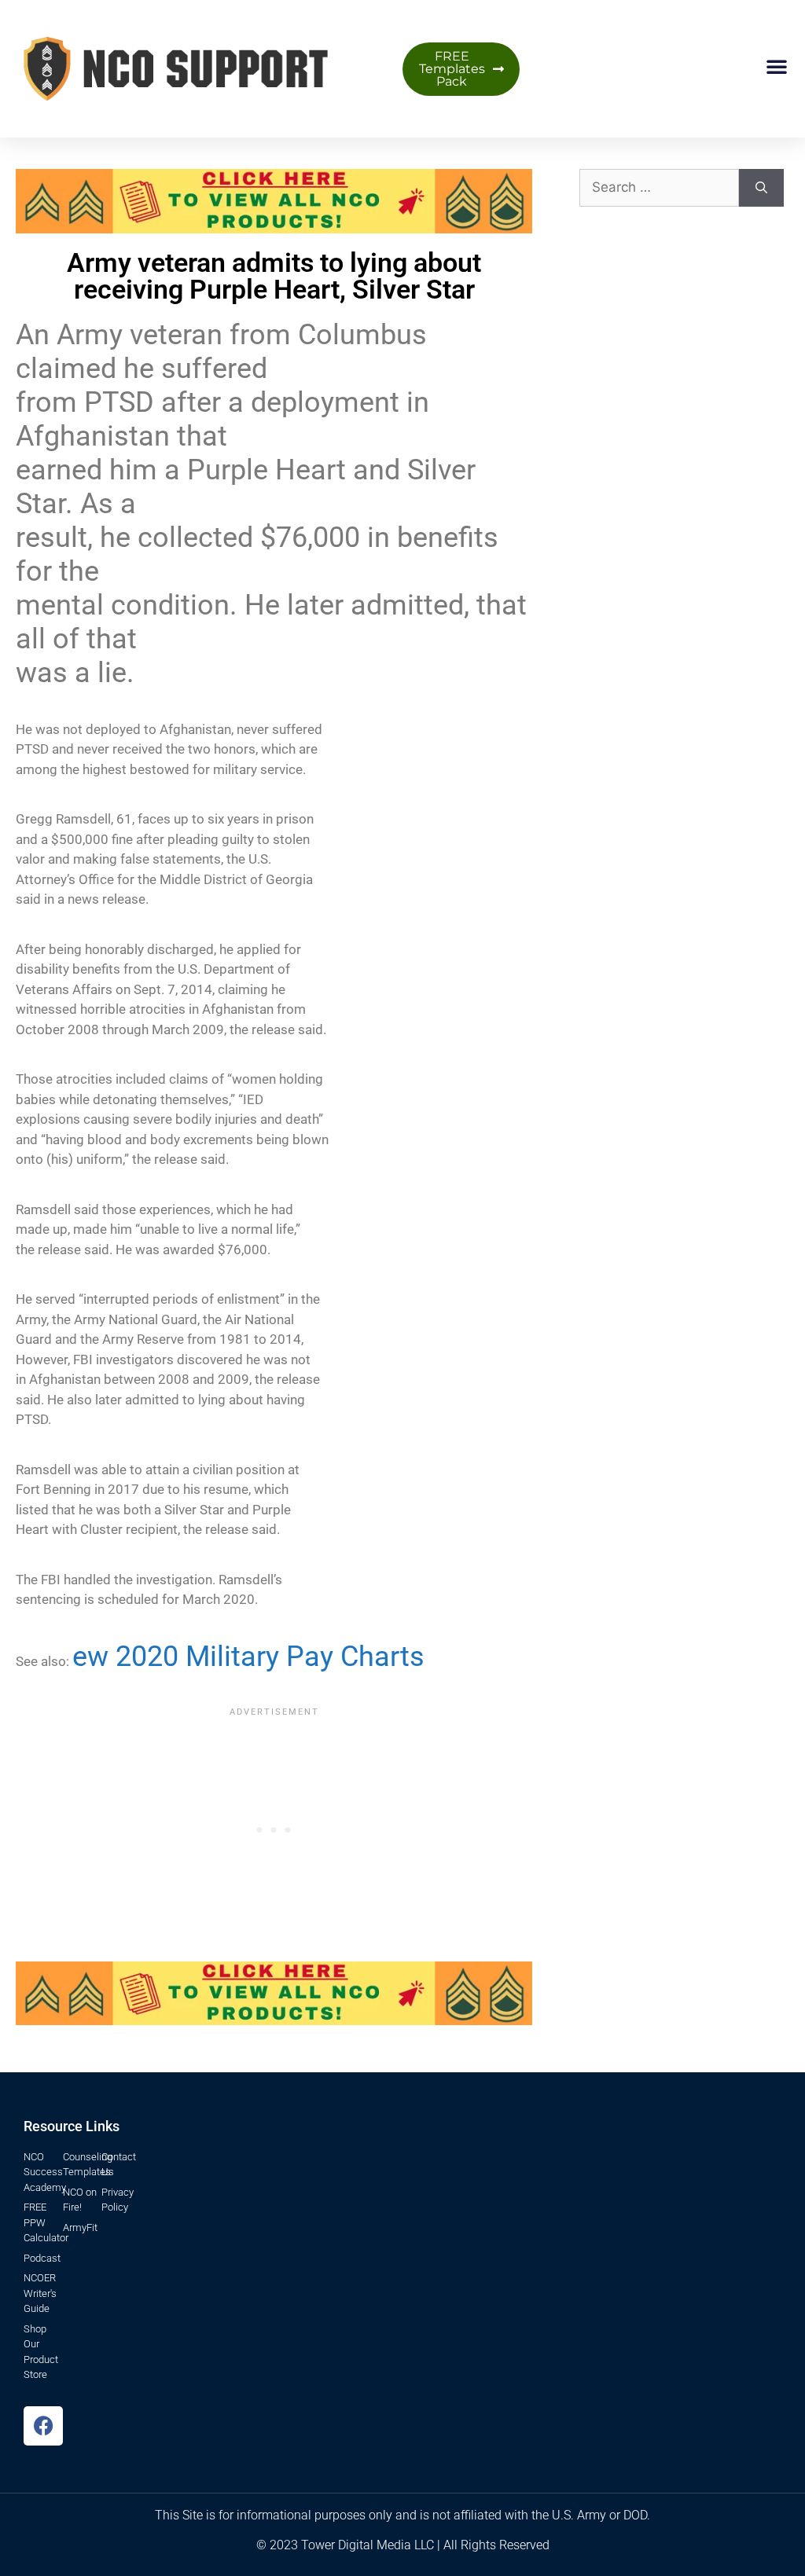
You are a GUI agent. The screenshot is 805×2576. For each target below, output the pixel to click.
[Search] (761, 188)
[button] (777, 66)
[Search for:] (659, 188)
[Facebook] (43, 2426)
